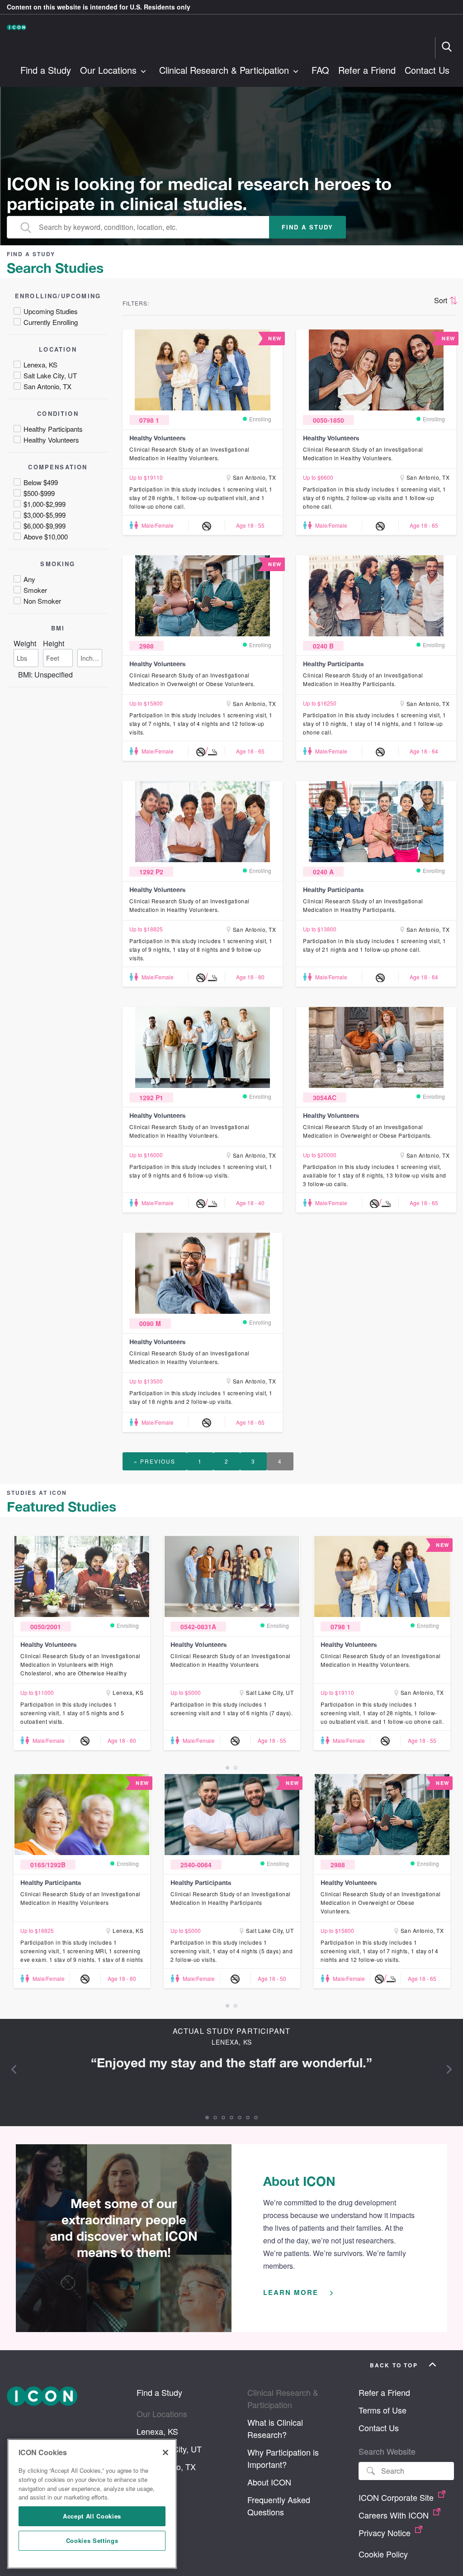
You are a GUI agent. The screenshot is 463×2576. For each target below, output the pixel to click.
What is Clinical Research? (275, 2428)
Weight (25, 643)
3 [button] (223, 2118)
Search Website (387, 2451)
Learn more (292, 2292)
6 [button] (248, 2118)
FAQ (320, 71)
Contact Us (427, 71)
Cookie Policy (383, 2554)
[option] (82, 1643)
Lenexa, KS (157, 2431)
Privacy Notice (386, 2533)
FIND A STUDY (307, 227)
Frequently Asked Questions (279, 2506)
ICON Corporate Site (397, 2497)
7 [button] (256, 2118)
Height (54, 643)
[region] (92, 2504)
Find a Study (46, 71)
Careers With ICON (395, 2515)
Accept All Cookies (92, 2516)
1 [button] (227, 1768)
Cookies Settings (92, 2540)
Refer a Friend (367, 71)
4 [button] (231, 2118)
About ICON (269, 2482)
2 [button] (236, 1768)
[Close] (165, 2452)
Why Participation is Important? (283, 2458)
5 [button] (240, 2118)
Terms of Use (383, 2410)
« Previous (155, 1461)
